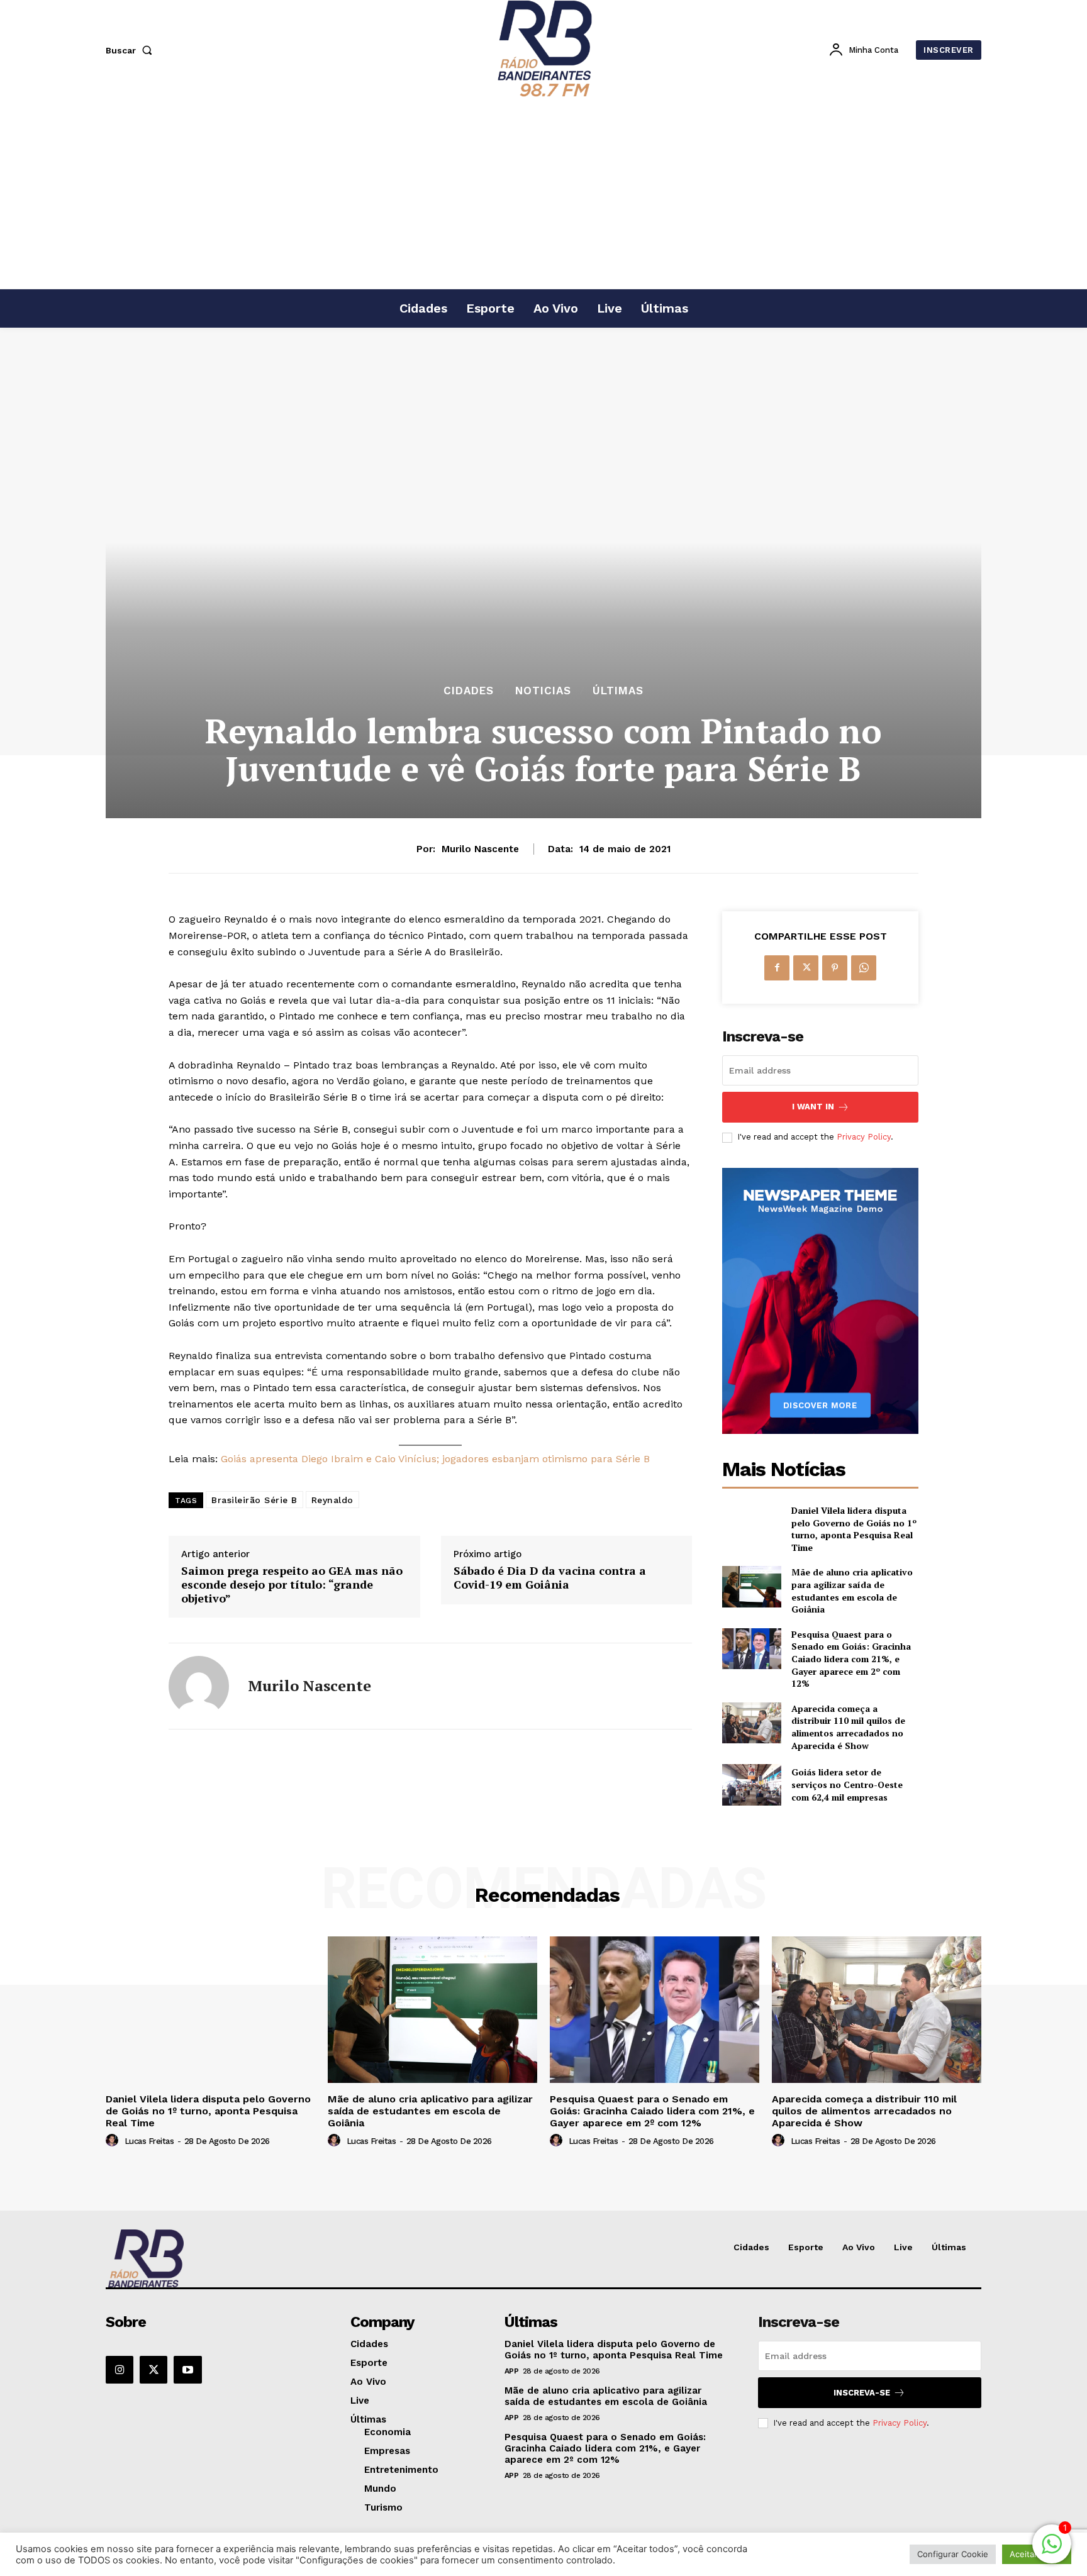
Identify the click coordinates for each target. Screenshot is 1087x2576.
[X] (806, 968)
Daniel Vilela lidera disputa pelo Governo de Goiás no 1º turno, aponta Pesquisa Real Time (854, 1529)
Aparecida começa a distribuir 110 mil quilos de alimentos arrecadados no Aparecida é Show (848, 1727)
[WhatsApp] (864, 968)
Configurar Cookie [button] (953, 2554)
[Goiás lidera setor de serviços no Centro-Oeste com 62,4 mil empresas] (751, 1785)
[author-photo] (114, 2141)
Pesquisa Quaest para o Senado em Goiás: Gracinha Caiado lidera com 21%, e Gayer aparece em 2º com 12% (851, 1659)
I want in (813, 1107)
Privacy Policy (864, 1137)
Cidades (469, 691)
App (512, 2371)
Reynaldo (332, 1500)
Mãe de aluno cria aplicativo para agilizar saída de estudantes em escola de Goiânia (852, 1591)
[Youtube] (187, 2370)
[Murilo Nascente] (199, 1686)
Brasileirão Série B (254, 1500)
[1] (1052, 2551)
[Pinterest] (835, 968)
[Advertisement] (543, 194)
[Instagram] (120, 2370)
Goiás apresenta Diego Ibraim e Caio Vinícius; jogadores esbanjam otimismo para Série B (435, 1459)
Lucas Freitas (149, 2141)
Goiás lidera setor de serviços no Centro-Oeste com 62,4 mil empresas (847, 1784)
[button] (131, 50)
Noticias (543, 691)
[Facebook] (777, 968)
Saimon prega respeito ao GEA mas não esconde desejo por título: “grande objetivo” (292, 1585)
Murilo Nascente (480, 849)
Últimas (618, 691)
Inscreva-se (862, 2393)
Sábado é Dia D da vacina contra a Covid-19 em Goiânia (550, 1578)
